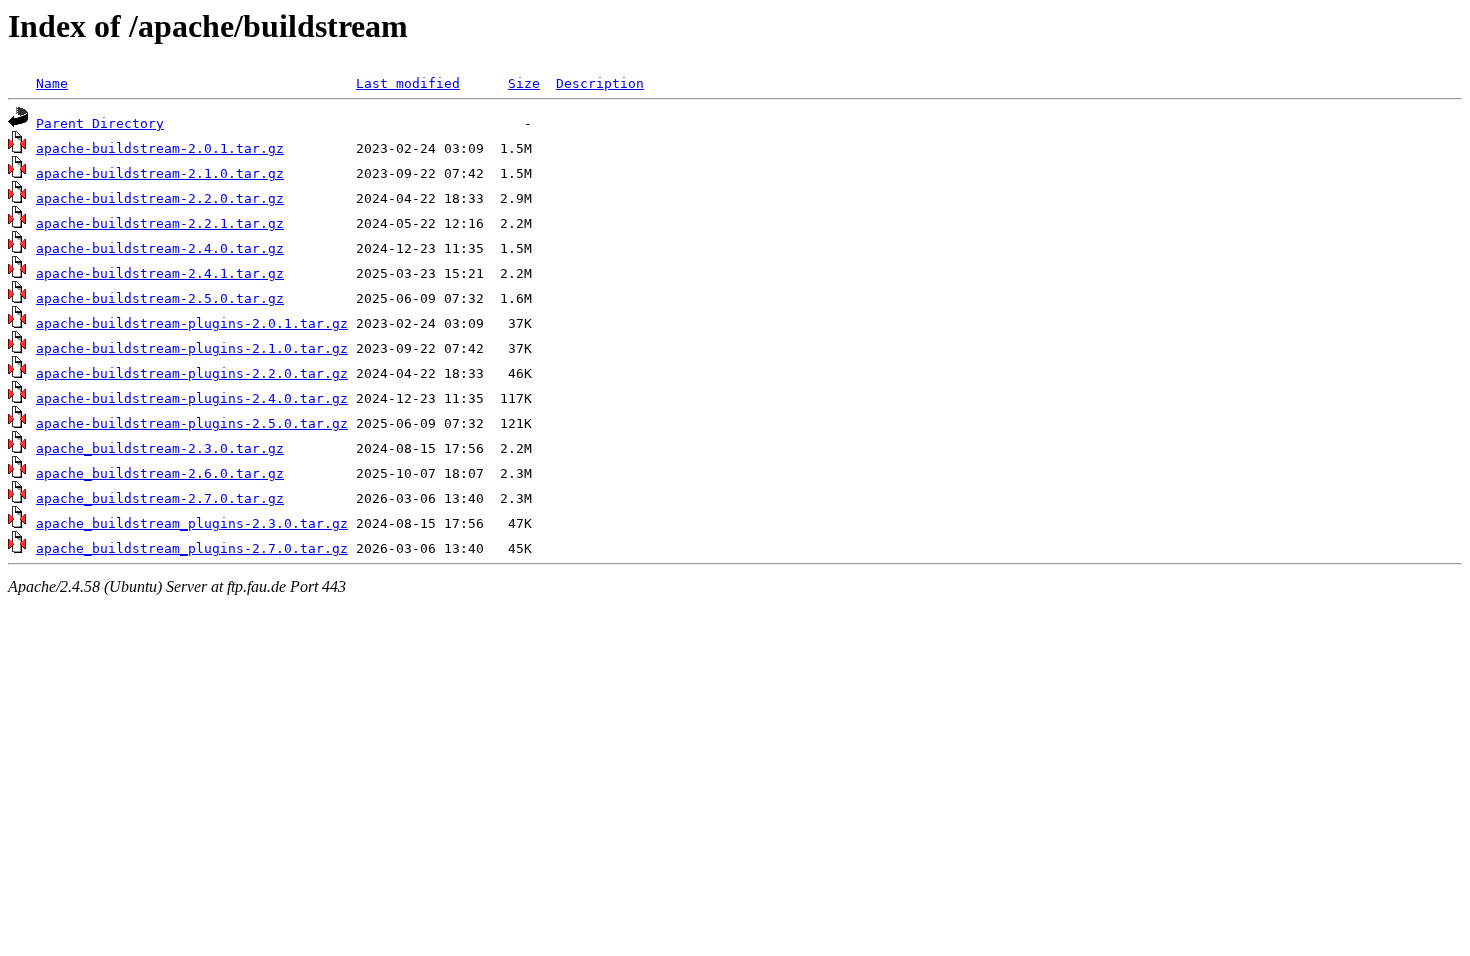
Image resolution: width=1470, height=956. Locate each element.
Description (600, 83)
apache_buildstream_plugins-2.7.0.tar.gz (192, 548)
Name (52, 83)
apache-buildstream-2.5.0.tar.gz (160, 298)
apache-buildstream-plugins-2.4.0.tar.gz (192, 398)
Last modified (408, 83)
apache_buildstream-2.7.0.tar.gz (160, 498)
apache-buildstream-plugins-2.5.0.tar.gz (192, 423)
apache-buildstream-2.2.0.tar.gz (160, 198)
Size (524, 83)
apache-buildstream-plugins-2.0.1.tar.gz (192, 323)
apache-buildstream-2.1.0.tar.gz (160, 173)
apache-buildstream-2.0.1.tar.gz (160, 148)
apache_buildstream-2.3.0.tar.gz (160, 448)
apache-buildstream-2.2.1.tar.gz (160, 223)
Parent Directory (100, 123)
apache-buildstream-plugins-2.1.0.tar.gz (192, 348)
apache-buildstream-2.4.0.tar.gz (160, 248)
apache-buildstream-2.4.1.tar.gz (160, 273)
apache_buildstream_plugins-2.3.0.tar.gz (192, 523)
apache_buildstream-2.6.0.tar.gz (160, 473)
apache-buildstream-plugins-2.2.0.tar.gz (192, 373)
